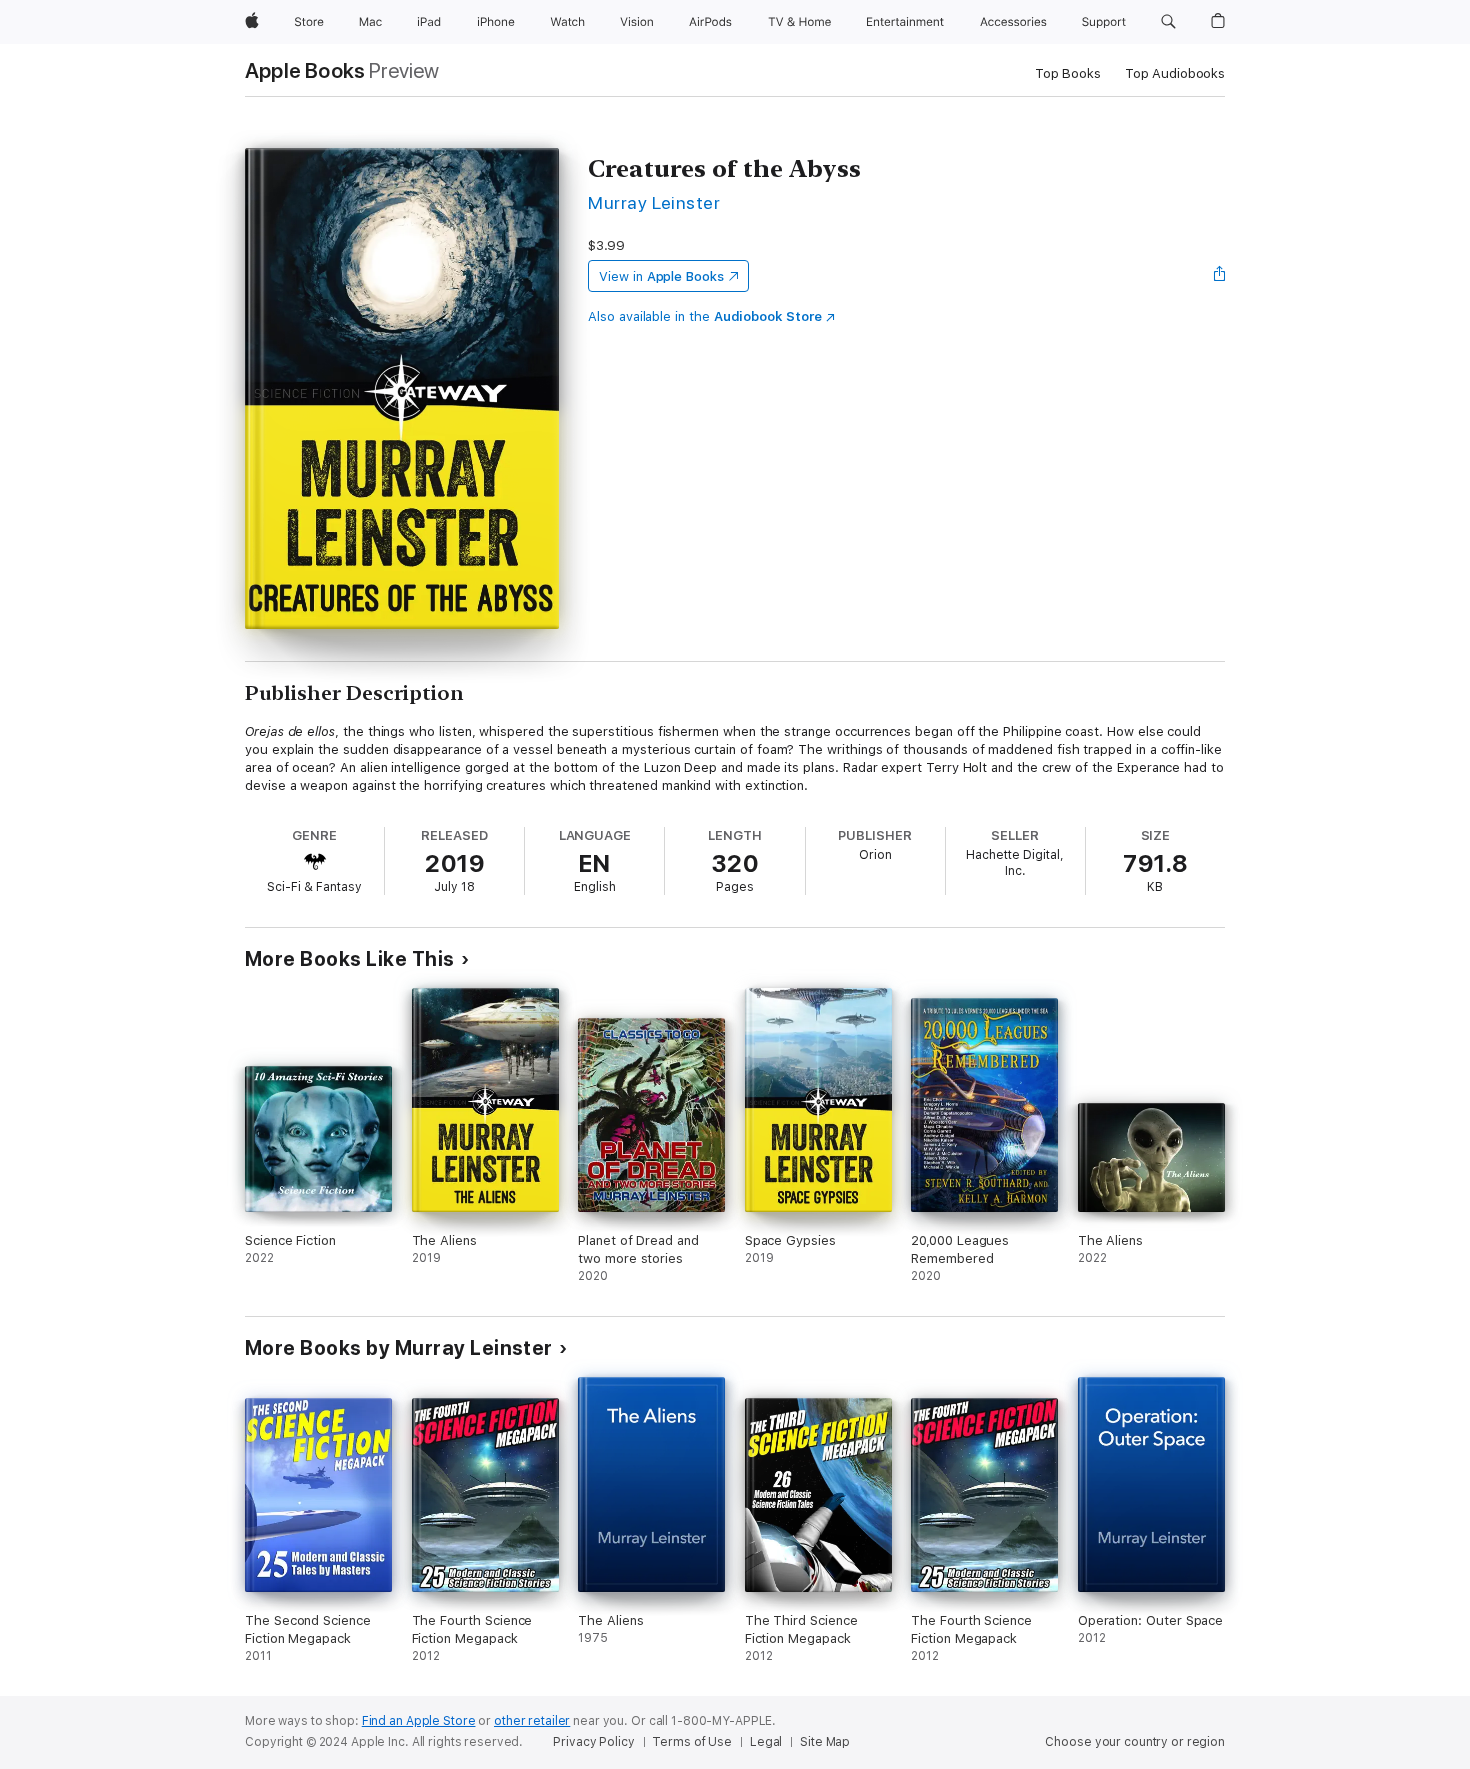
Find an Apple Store (419, 1721)
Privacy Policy (593, 1742)
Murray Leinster (654, 202)
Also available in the (705, 316)
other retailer (532, 1721)
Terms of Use (692, 1742)
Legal (766, 1742)
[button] (1168, 22)
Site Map (825, 1742)
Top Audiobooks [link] (1175, 73)
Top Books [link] (1068, 73)
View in (661, 276)
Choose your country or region (1135, 1742)
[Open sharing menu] (1220, 276)
